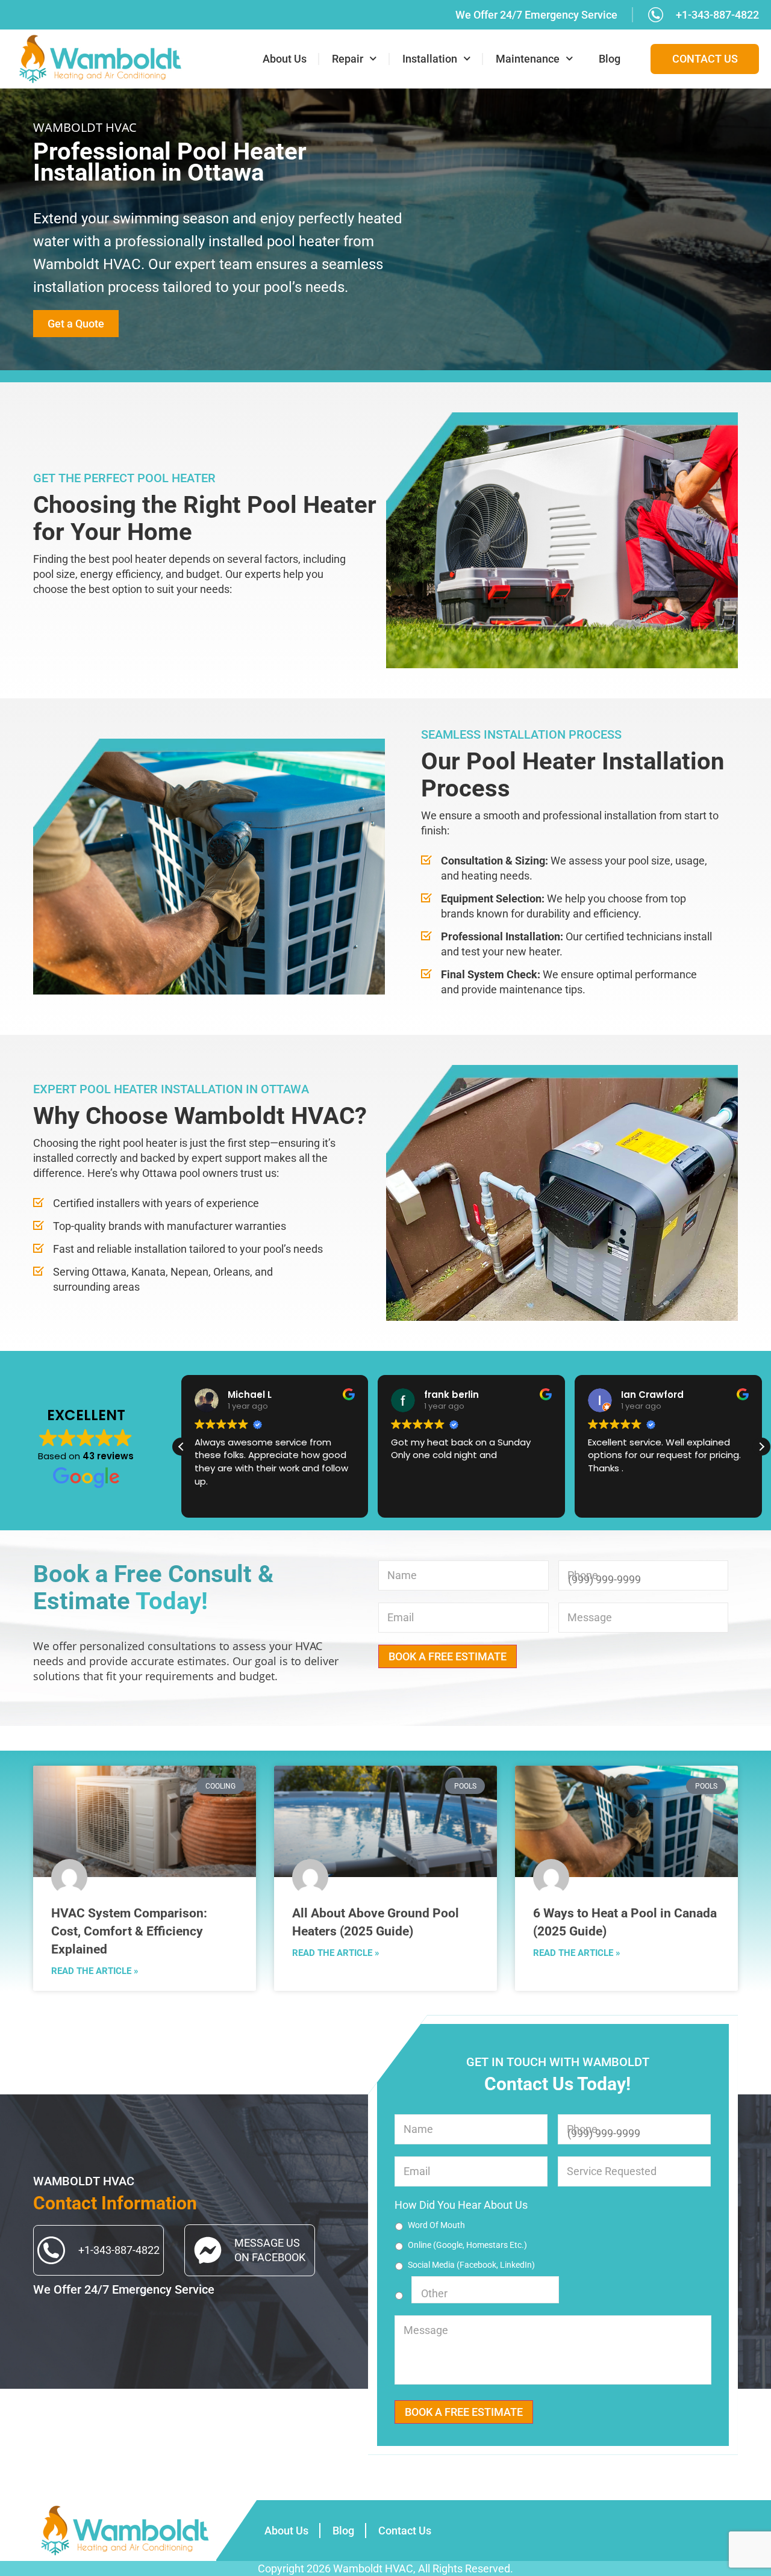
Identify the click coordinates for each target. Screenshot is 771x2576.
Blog (610, 59)
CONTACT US (705, 59)
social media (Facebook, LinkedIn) (471, 2265)
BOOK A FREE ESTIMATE (448, 1656)
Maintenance (528, 59)
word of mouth (436, 2225)
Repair (348, 59)
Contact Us (405, 2531)
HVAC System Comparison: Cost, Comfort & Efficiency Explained (129, 1931)
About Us (285, 59)
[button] (761, 1447)
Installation (430, 59)
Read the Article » (95, 1971)
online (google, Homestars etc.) (467, 2245)
